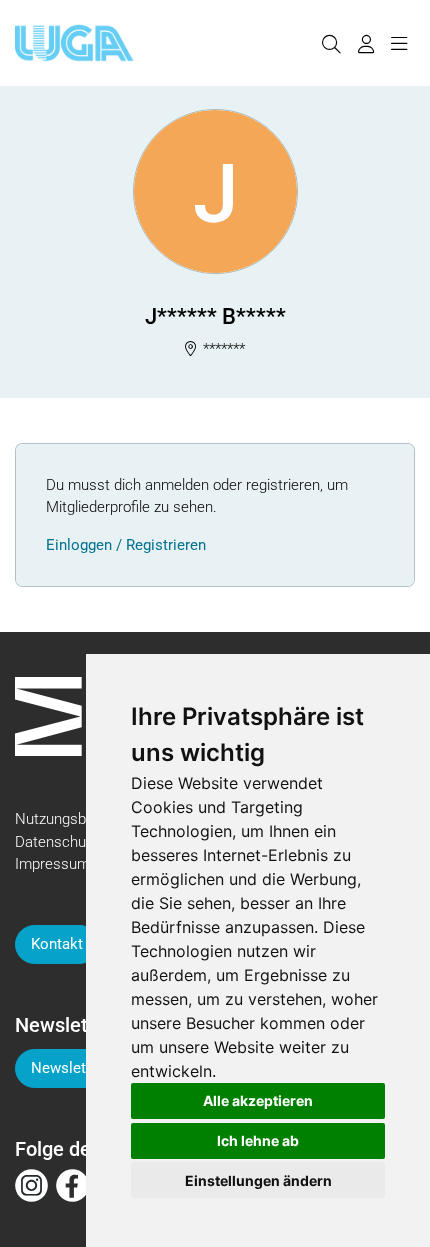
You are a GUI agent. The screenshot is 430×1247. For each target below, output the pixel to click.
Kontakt (57, 944)
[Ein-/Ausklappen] (398, 43)
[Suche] (331, 43)
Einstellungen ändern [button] (258, 1180)
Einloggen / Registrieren (126, 545)
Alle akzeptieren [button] (258, 1100)
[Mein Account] (365, 43)
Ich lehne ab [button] (258, 1140)
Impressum (52, 864)
